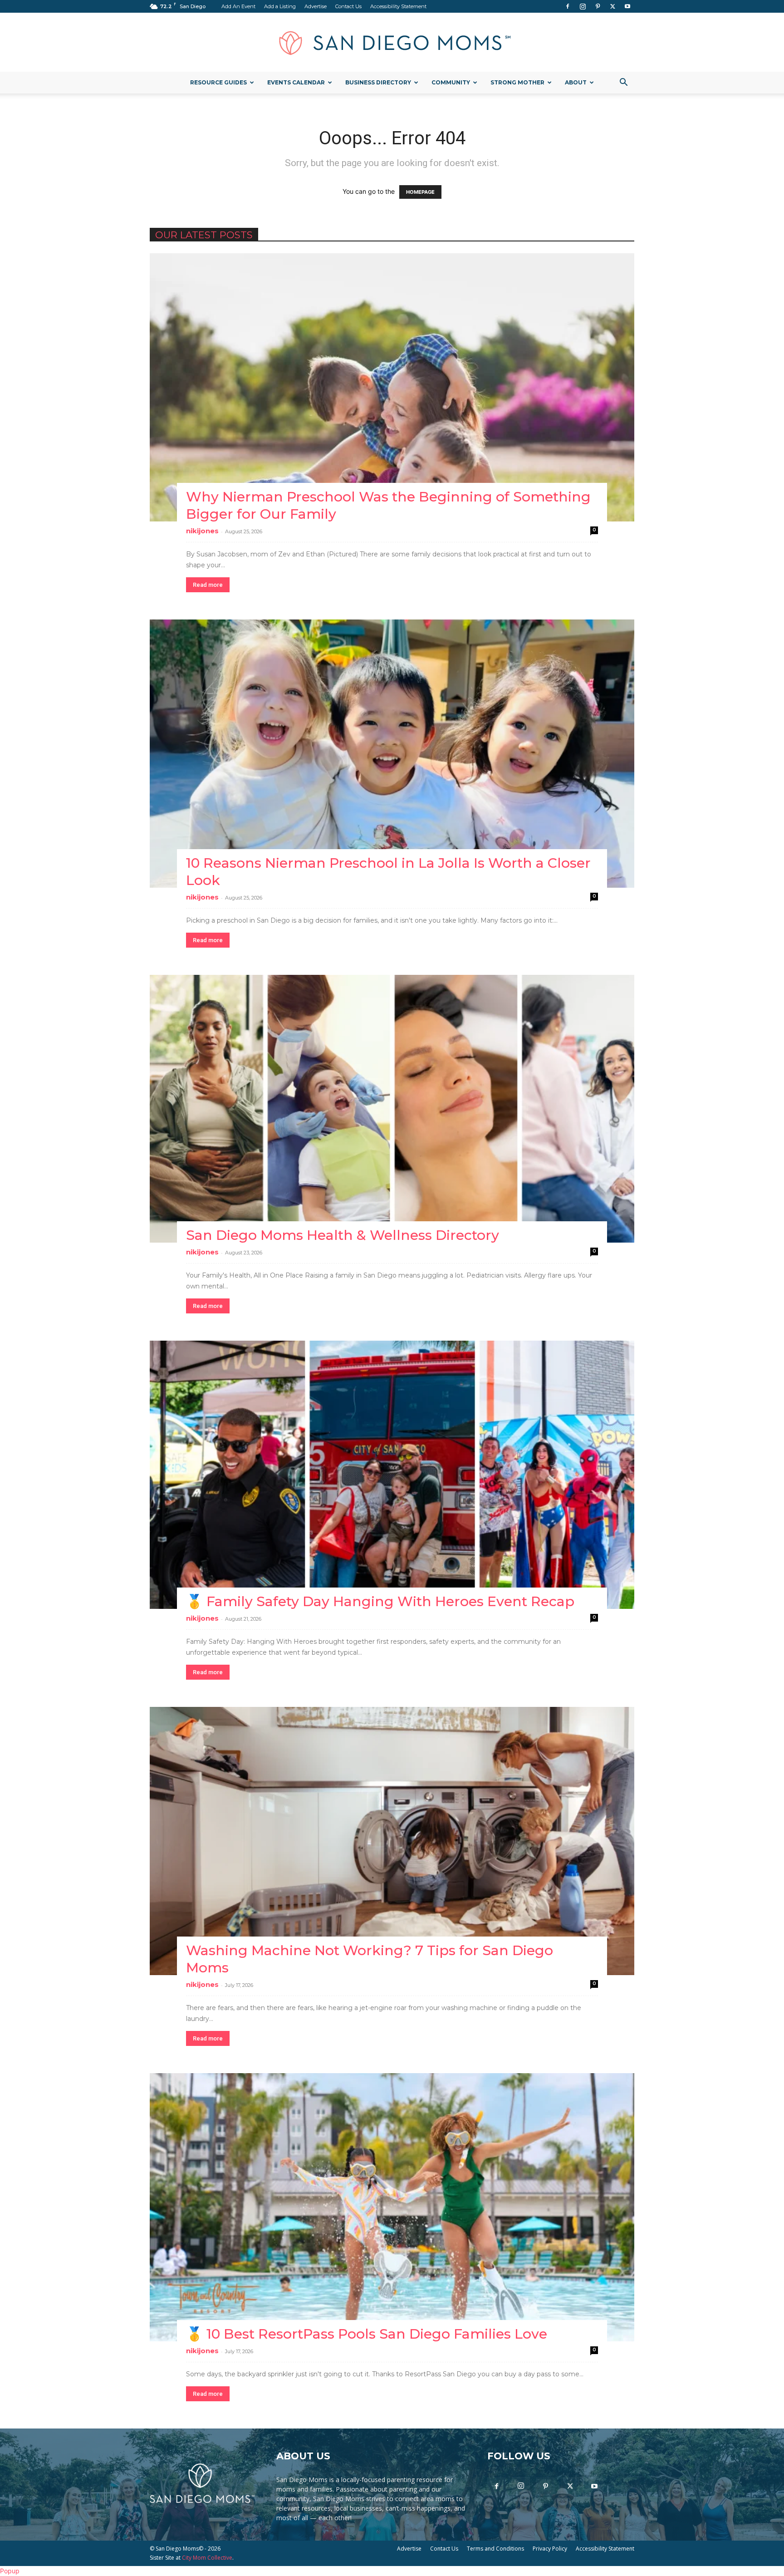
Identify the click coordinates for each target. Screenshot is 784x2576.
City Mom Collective (207, 2558)
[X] (612, 6)
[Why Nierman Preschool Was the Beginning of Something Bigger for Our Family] (392, 387)
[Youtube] (627, 6)
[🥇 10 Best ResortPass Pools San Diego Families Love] (392, 2207)
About (576, 82)
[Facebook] (568, 6)
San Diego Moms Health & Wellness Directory (343, 1235)
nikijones (202, 531)
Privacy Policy (550, 2549)
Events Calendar (296, 82)
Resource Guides (218, 82)
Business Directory (378, 82)
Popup (10, 2571)
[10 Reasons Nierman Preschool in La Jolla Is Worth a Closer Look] (392, 754)
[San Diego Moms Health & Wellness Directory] (392, 1109)
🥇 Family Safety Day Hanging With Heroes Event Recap (380, 1601)
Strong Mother (517, 82)
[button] (623, 83)
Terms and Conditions (495, 2549)
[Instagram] (583, 6)
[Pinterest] (598, 6)
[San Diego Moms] (392, 43)
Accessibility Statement (398, 6)
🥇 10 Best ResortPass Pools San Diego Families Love (367, 2334)
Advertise (316, 6)
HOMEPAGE (420, 192)
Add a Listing (280, 6)
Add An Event (238, 6)
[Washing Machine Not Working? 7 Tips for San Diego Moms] (392, 1841)
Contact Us (348, 6)
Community (451, 82)
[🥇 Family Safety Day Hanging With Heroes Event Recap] (392, 1475)
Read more (208, 585)
